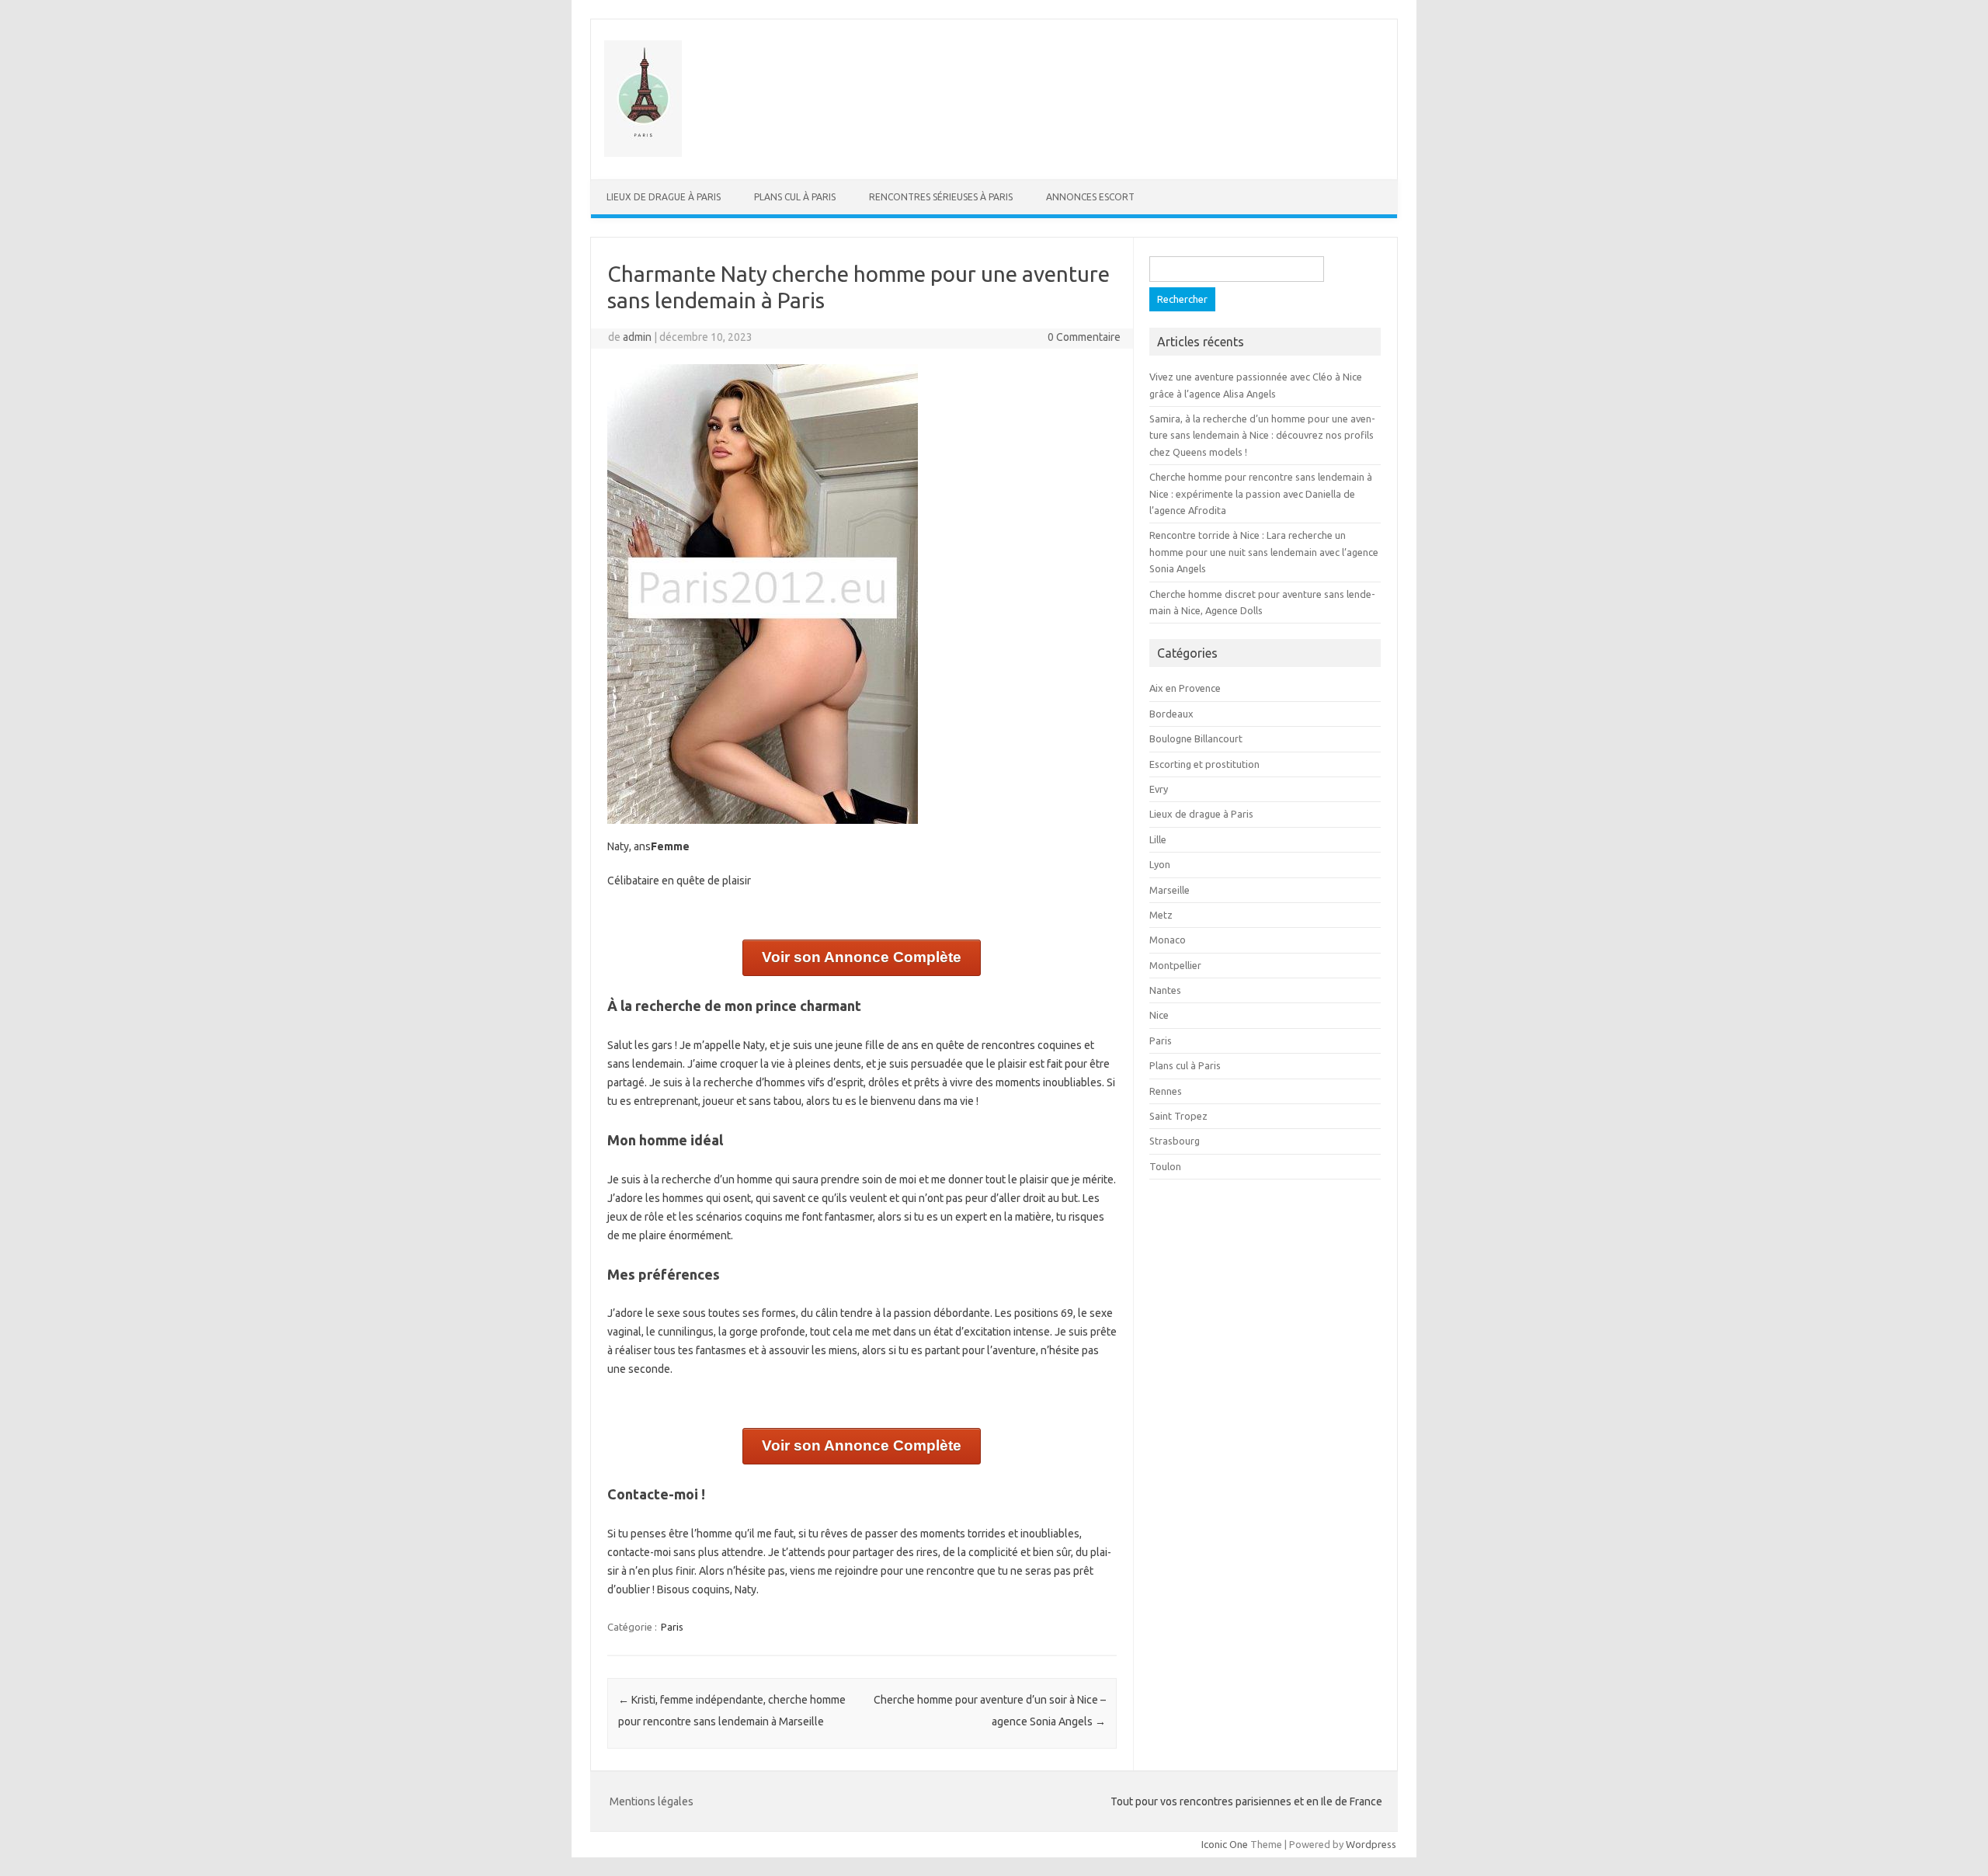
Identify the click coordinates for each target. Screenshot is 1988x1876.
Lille (1158, 839)
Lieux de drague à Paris (664, 197)
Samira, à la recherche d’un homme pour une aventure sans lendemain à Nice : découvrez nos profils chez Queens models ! (1262, 435)
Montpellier (1175, 965)
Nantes (1165, 990)
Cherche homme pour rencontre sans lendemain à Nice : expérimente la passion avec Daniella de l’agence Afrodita (1261, 493)
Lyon (1160, 864)
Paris (672, 1627)
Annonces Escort (1090, 197)
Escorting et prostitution (1204, 764)
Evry (1159, 789)
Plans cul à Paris (795, 197)
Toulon (1165, 1166)
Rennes (1166, 1091)
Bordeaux (1171, 714)
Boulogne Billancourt (1196, 738)
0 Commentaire (1084, 337)
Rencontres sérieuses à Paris (941, 197)
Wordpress (1371, 1844)
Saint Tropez (1178, 1116)
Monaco (1168, 940)
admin (637, 337)
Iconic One (1225, 1844)
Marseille (1170, 890)
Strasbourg (1175, 1141)
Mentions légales (652, 1801)
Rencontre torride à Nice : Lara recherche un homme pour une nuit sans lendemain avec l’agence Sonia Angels (1264, 552)
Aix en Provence (1185, 688)
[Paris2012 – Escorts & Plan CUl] (643, 153)
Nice (1159, 1015)
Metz (1161, 915)
